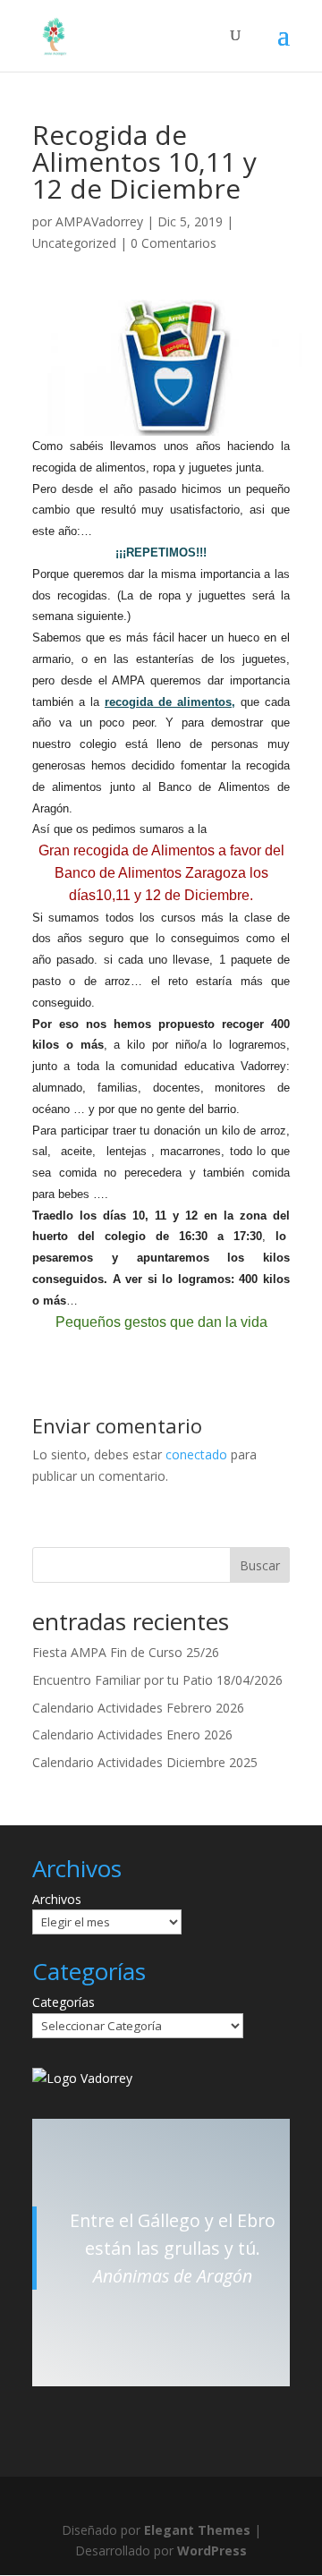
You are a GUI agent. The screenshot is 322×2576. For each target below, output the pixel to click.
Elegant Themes (197, 2530)
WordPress (212, 2550)
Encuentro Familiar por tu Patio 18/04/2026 (157, 1680)
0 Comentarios (174, 243)
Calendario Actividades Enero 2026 (132, 1734)
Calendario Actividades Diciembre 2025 (145, 1762)
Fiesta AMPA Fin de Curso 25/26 (126, 1652)
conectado (196, 1454)
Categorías (64, 2002)
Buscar (260, 1565)
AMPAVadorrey (99, 221)
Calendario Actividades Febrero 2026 (138, 1708)
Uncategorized (74, 243)
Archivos (57, 1899)
